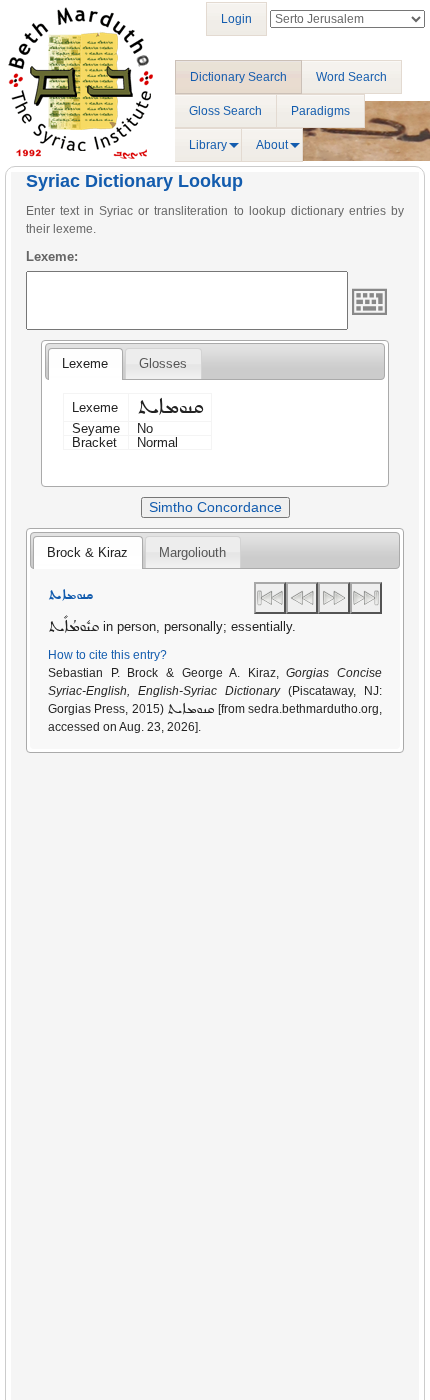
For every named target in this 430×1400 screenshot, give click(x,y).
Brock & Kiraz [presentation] (87, 552)
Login (236, 19)
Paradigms (320, 111)
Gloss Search (225, 111)
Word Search (351, 77)
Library (208, 145)
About (272, 145)
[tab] (85, 364)
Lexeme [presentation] (85, 363)
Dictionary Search (238, 77)
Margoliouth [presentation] (192, 552)
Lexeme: (52, 256)
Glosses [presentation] (163, 363)
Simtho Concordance (215, 507)
